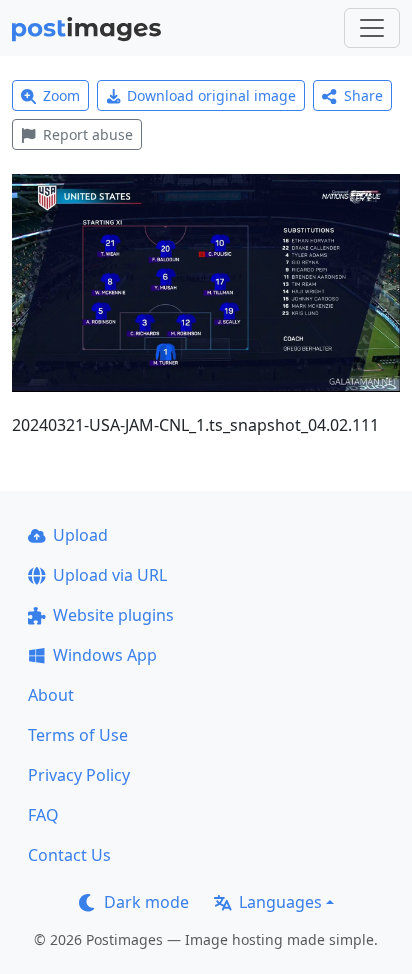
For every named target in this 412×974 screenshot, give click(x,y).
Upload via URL (110, 575)
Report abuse (88, 134)
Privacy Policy (79, 775)
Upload (80, 535)
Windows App (105, 655)
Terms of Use (78, 735)
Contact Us (69, 855)
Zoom (61, 95)
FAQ (43, 815)
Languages (280, 902)
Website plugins (113, 615)
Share (363, 95)
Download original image (211, 95)
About (51, 695)
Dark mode (146, 902)
